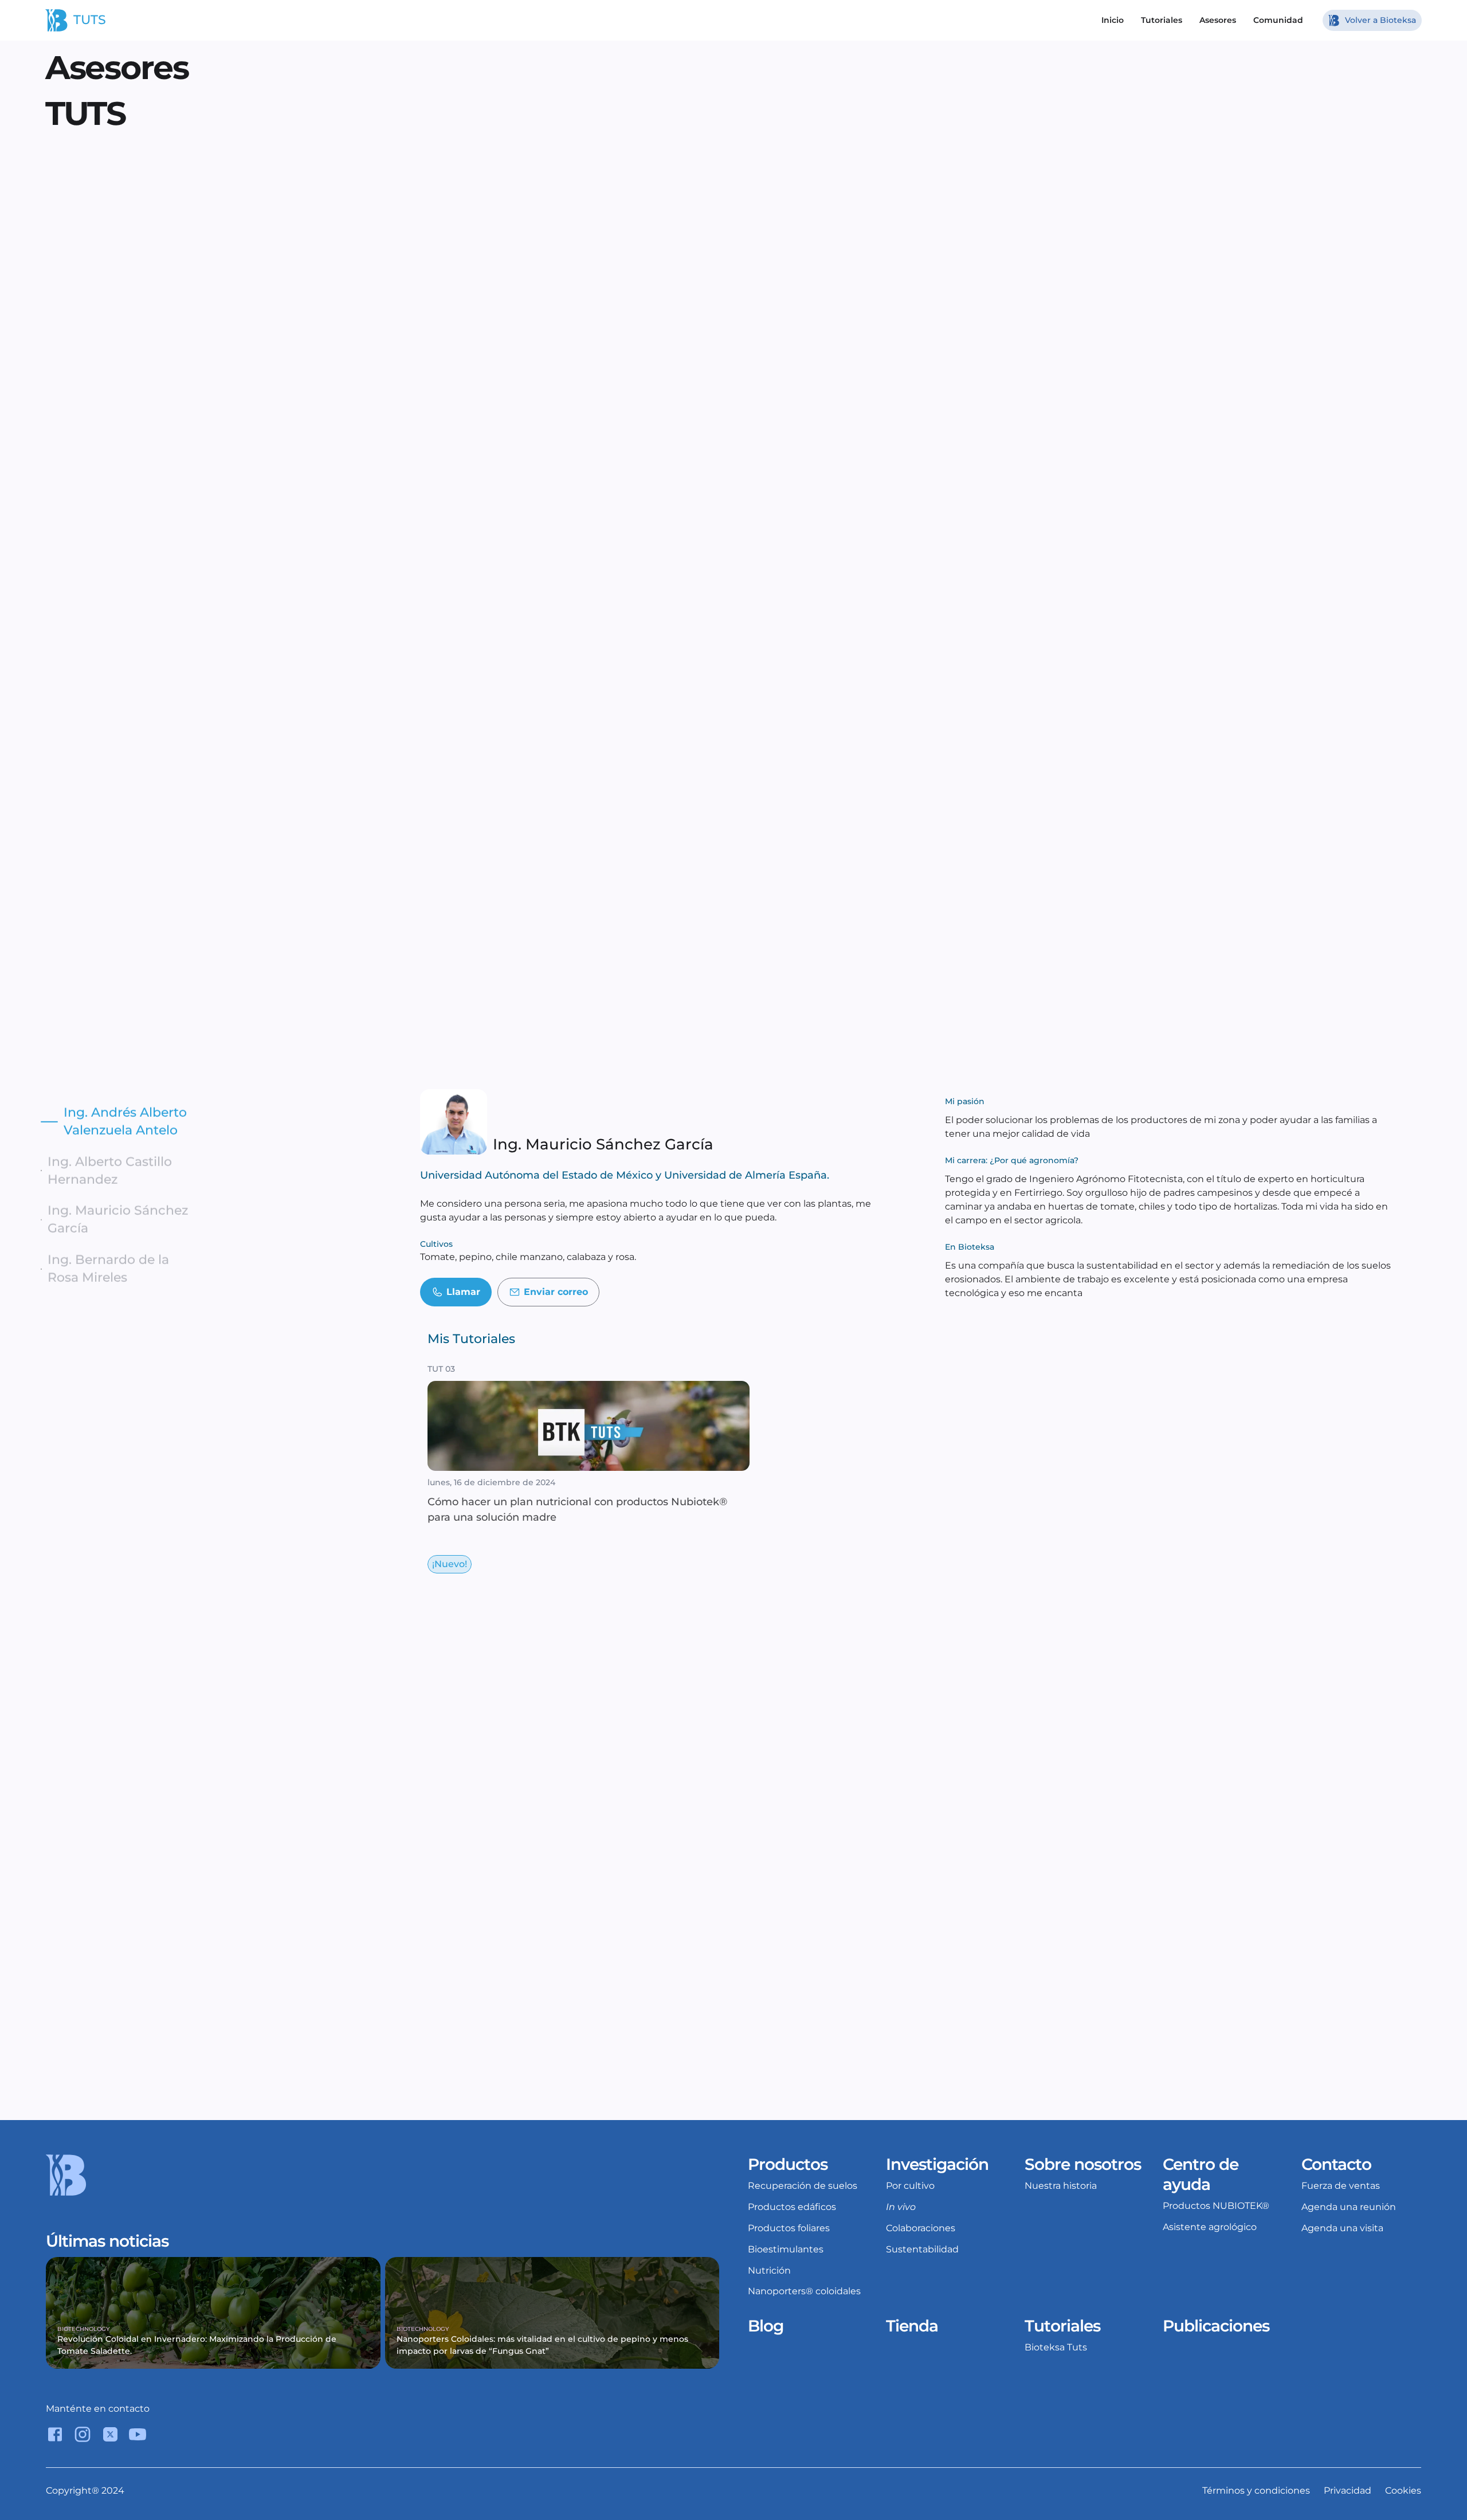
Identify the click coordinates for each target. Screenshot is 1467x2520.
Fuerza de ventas (1341, 2186)
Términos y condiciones (1256, 2490)
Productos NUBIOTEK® (1216, 2206)
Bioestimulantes (786, 2249)
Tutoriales (1062, 2326)
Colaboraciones (921, 2228)
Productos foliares (789, 2228)
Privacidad (1348, 2490)
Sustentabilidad (922, 2249)
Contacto (1336, 2164)
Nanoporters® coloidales (804, 2291)
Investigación (937, 2164)
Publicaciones (1216, 2326)
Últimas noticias (107, 2241)
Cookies (1403, 2490)
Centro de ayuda (1203, 2174)
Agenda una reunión (1349, 2207)
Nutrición (769, 2270)
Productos (788, 2164)
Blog (766, 2326)
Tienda (912, 2326)
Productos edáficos (792, 2207)
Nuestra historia (1061, 2186)
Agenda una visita (1342, 2228)
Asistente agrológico (1210, 2227)
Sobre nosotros (1083, 2164)
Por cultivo (910, 2186)
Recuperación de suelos (803, 2186)
